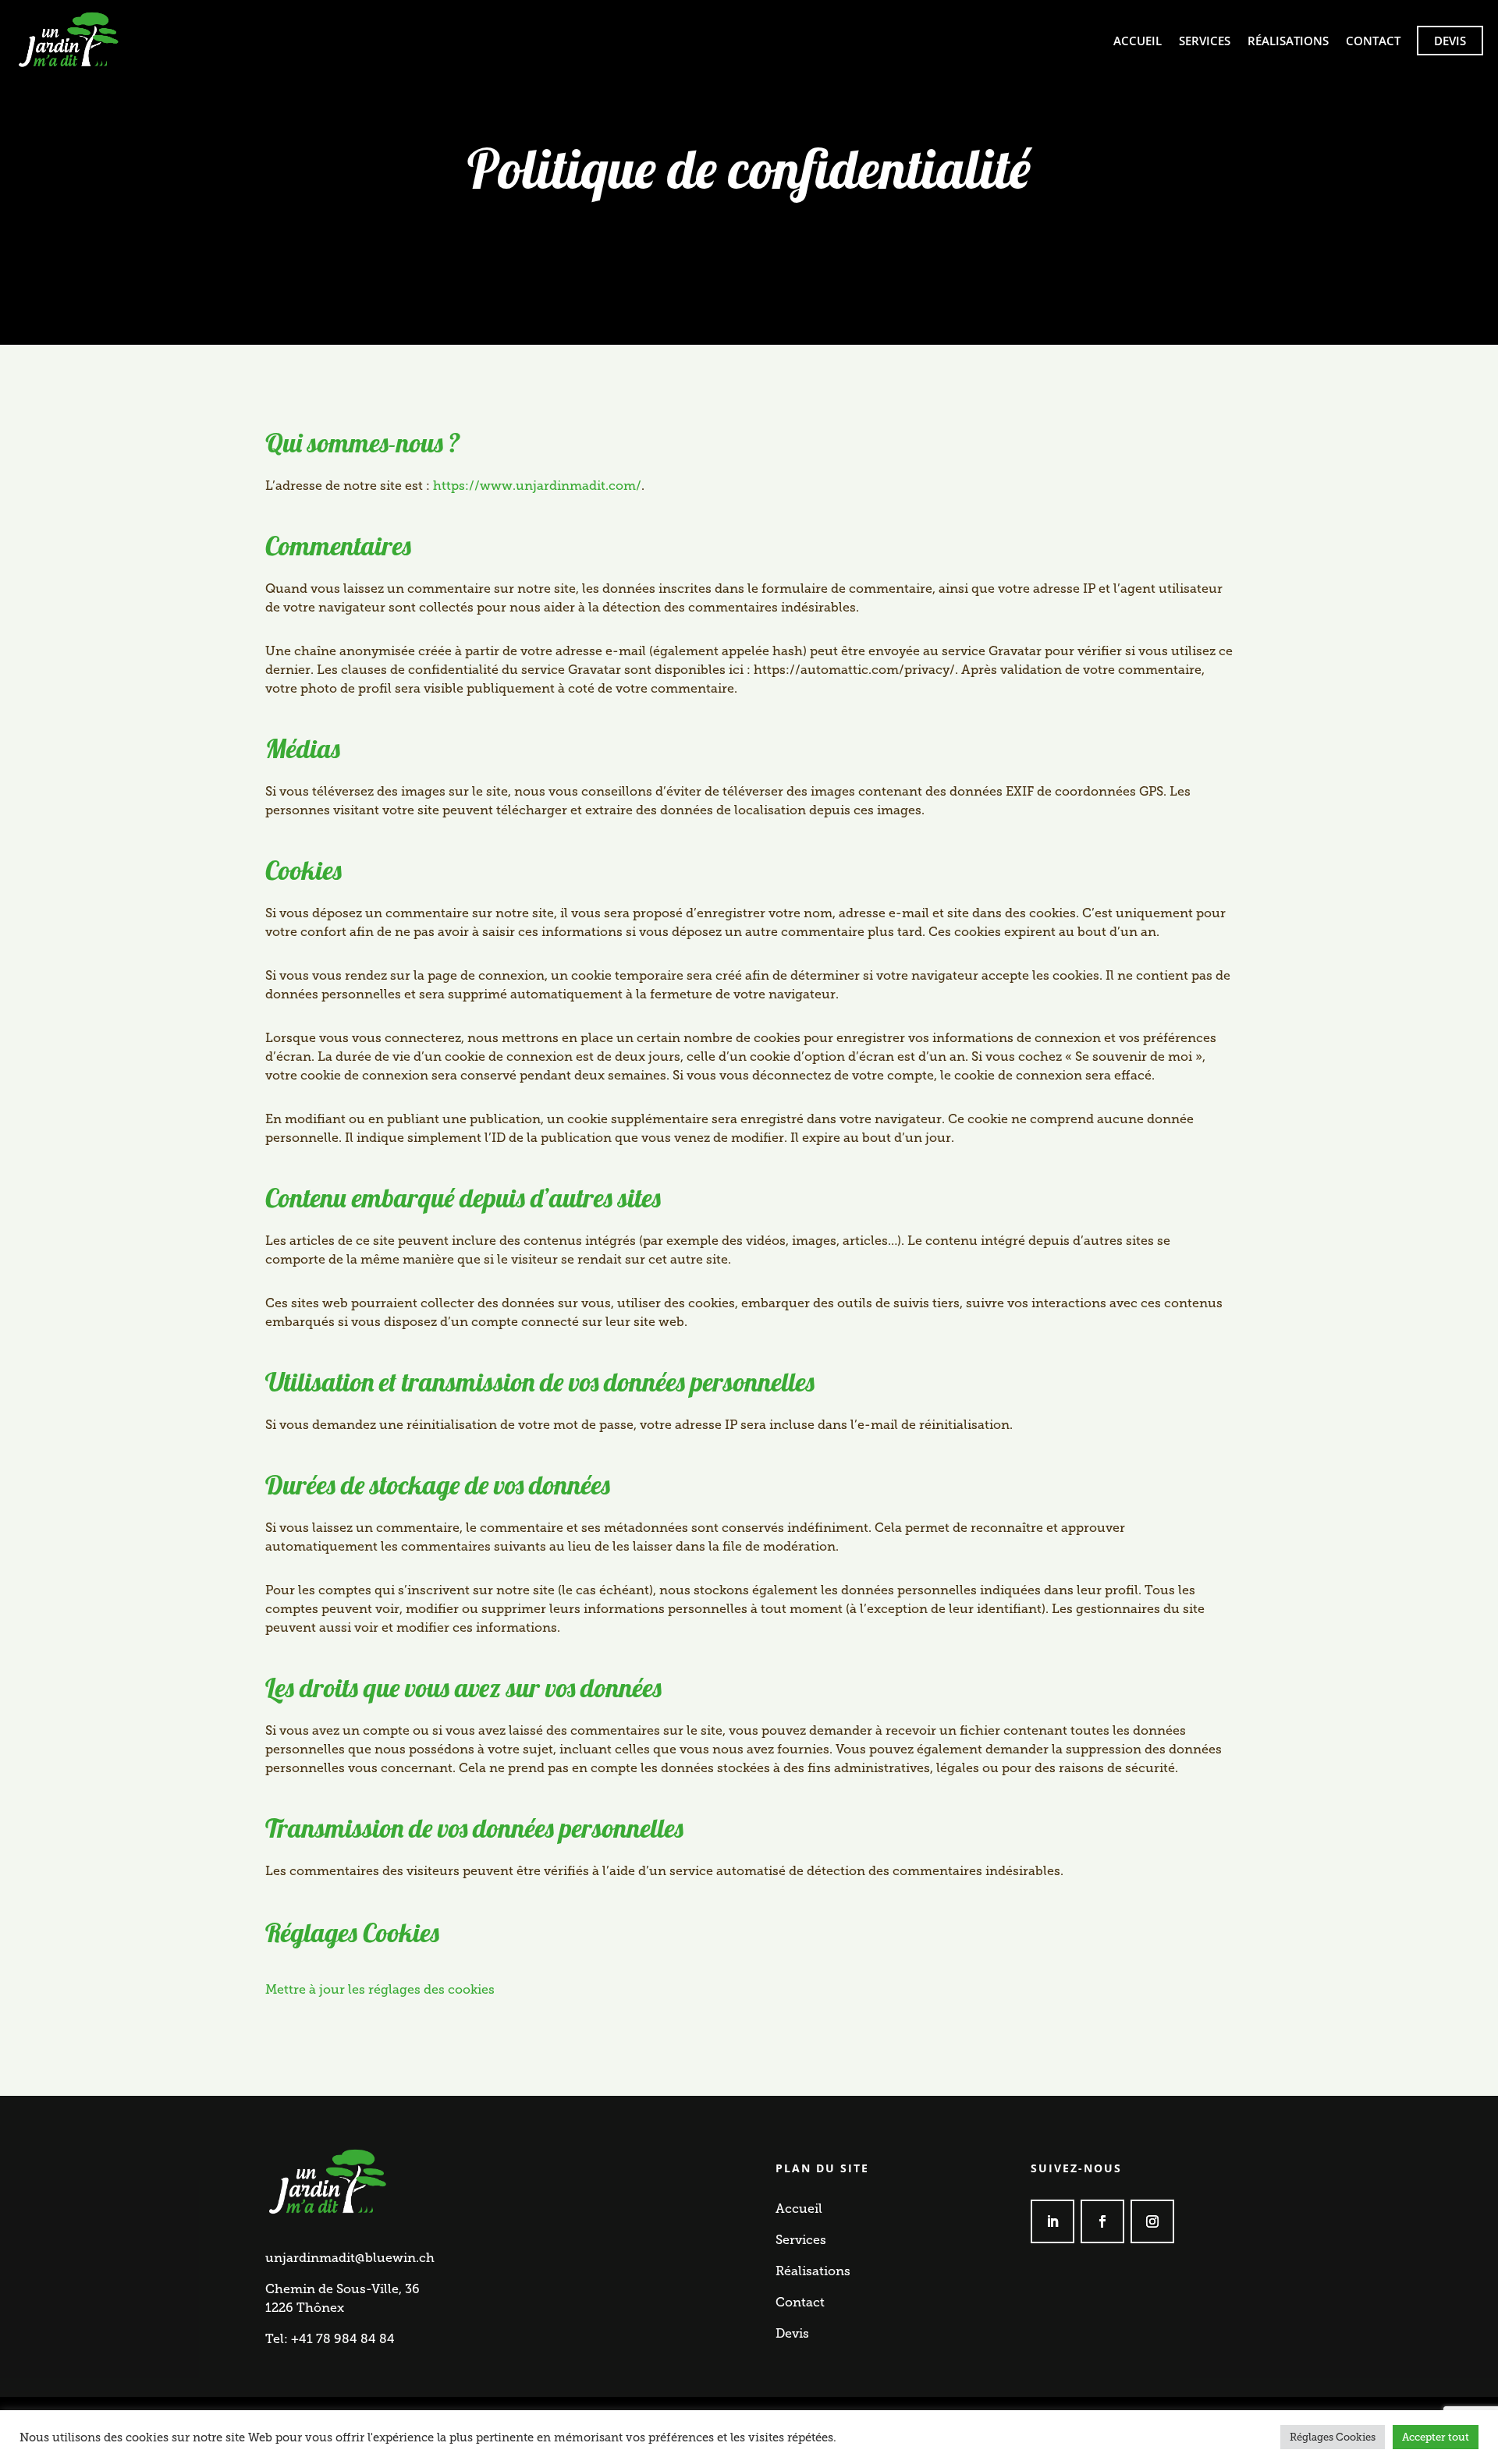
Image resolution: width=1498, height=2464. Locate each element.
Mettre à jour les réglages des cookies (380, 1989)
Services (1205, 41)
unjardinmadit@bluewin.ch (350, 2258)
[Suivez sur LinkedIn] (1053, 2221)
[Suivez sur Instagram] (1152, 2221)
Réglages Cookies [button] (1333, 2437)
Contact (1373, 41)
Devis (1450, 41)
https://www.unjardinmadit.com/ (537, 486)
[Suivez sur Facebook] (1102, 2221)
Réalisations (1288, 41)
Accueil (1138, 41)
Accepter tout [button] (1436, 2437)
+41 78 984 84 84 (343, 2339)
